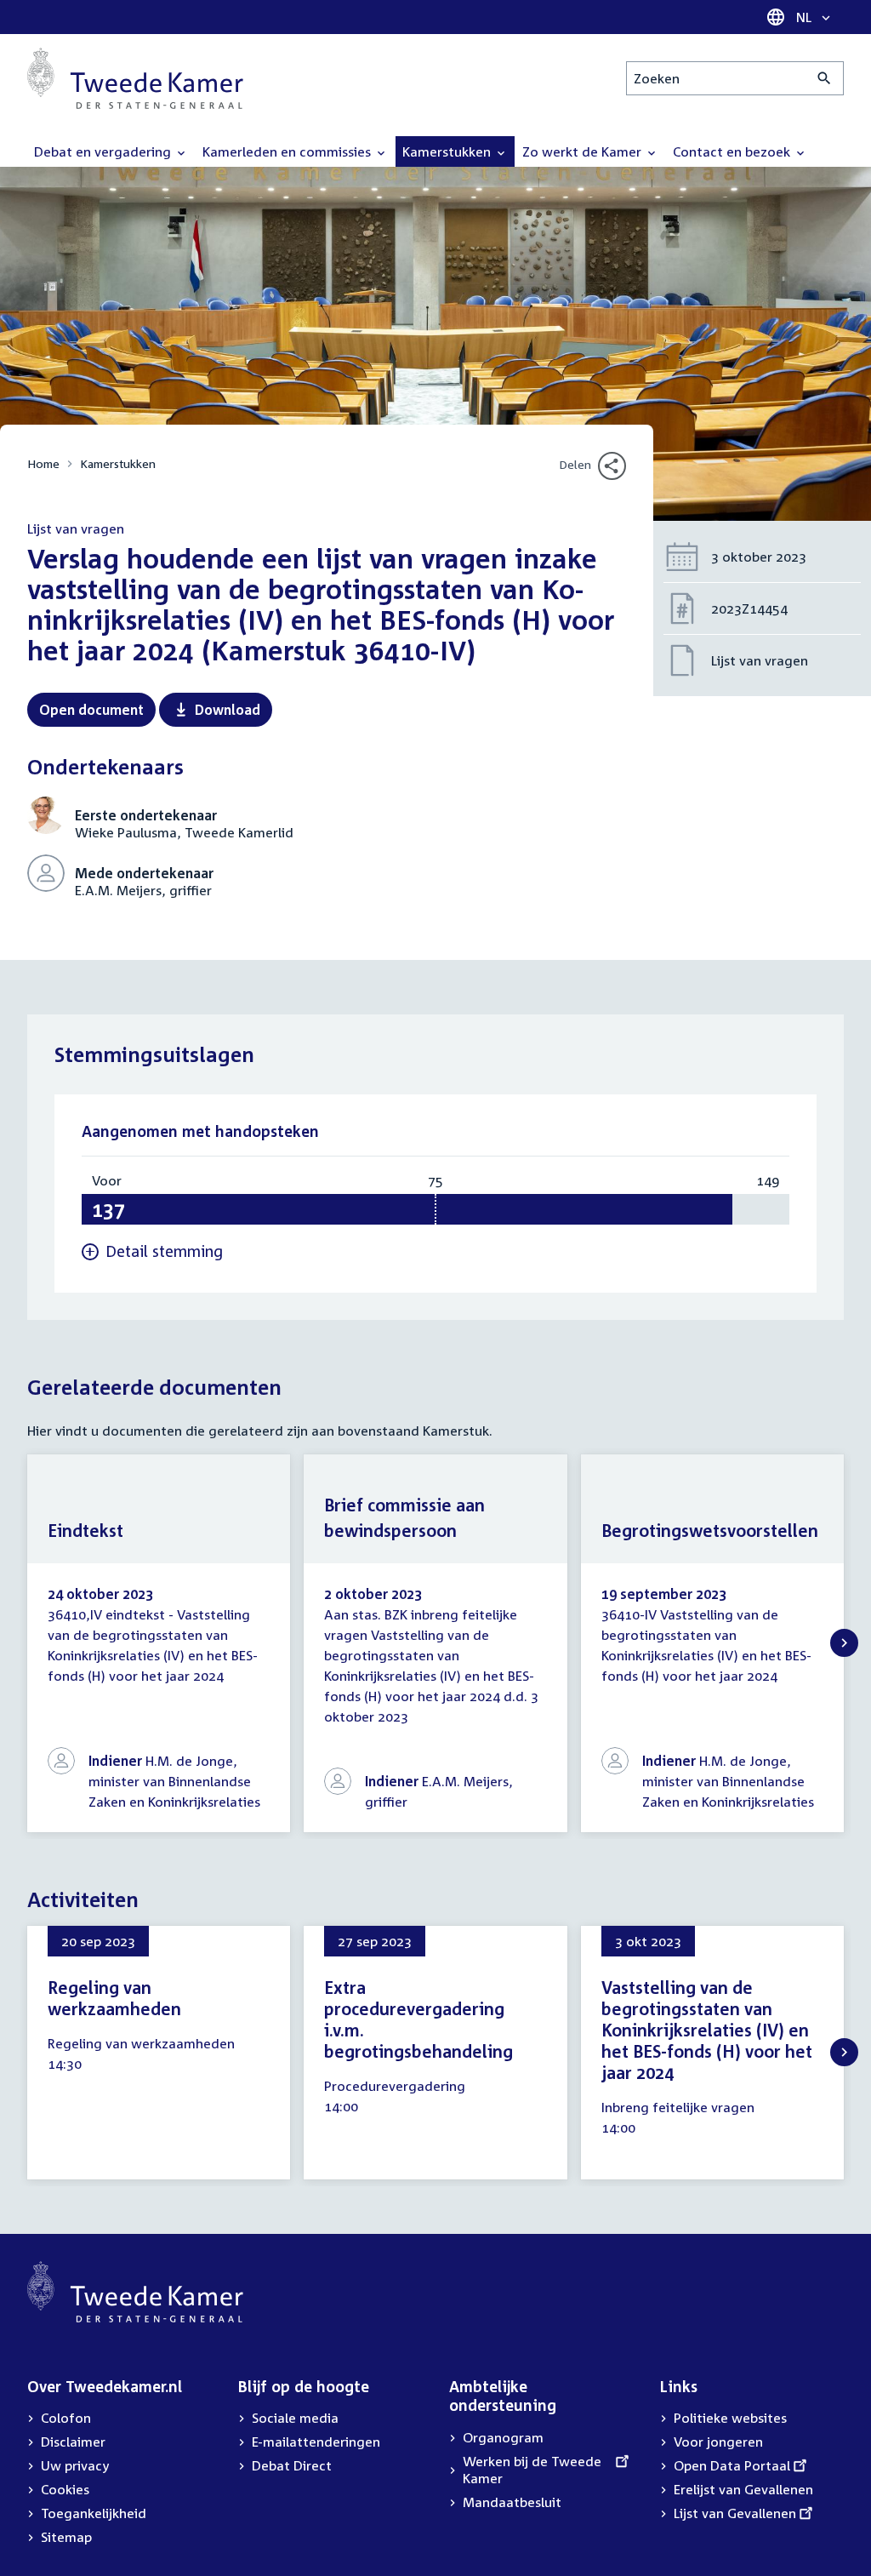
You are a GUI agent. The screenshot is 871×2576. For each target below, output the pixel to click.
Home (43, 463)
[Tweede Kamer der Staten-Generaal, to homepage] (135, 78)
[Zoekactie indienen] (825, 78)
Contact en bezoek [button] (733, 151)
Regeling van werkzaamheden (114, 1998)
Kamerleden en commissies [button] (288, 151)
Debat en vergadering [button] (104, 151)
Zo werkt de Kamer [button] (584, 151)
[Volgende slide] (844, 1643)
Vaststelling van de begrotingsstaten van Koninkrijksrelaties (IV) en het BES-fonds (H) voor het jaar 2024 (707, 2030)
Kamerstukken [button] (448, 151)
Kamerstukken (118, 463)
